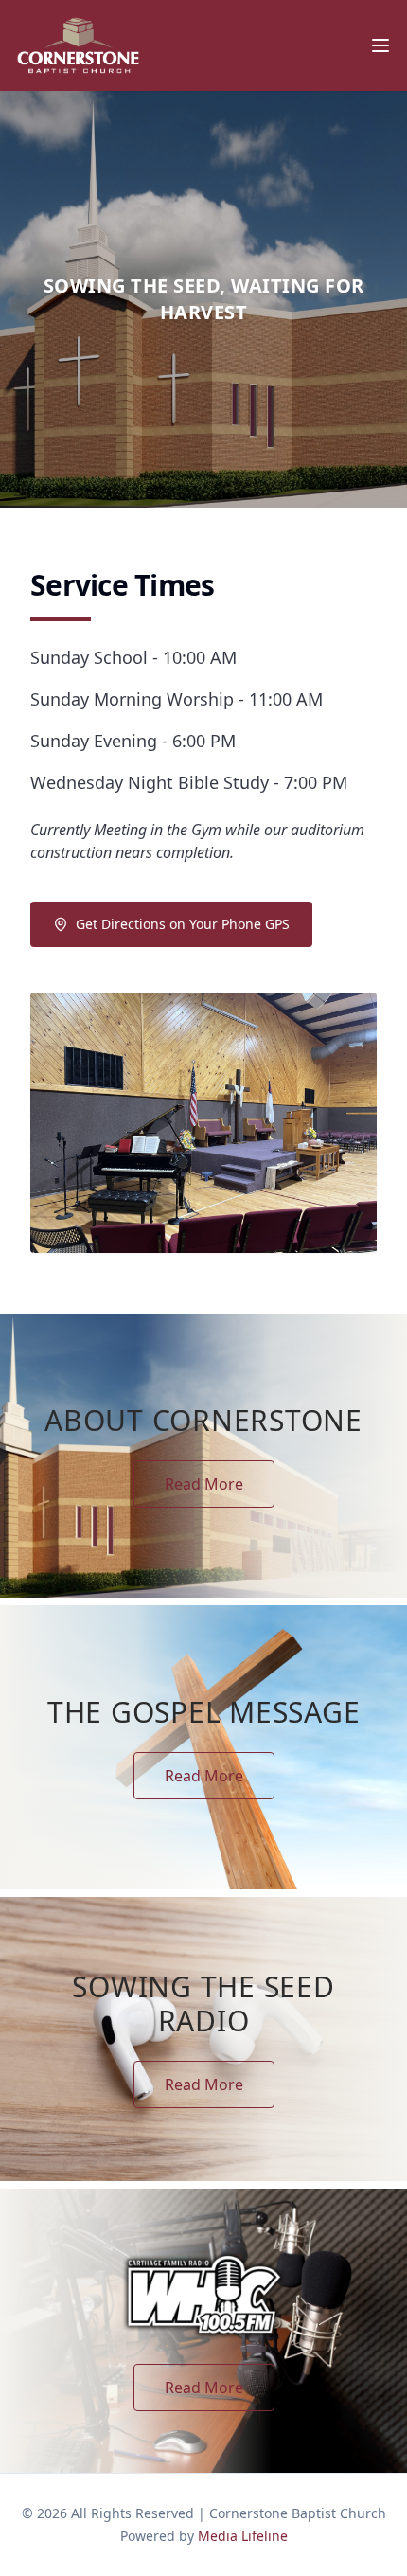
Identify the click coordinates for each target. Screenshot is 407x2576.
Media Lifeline (243, 2536)
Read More (204, 1484)
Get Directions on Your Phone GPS (183, 924)
